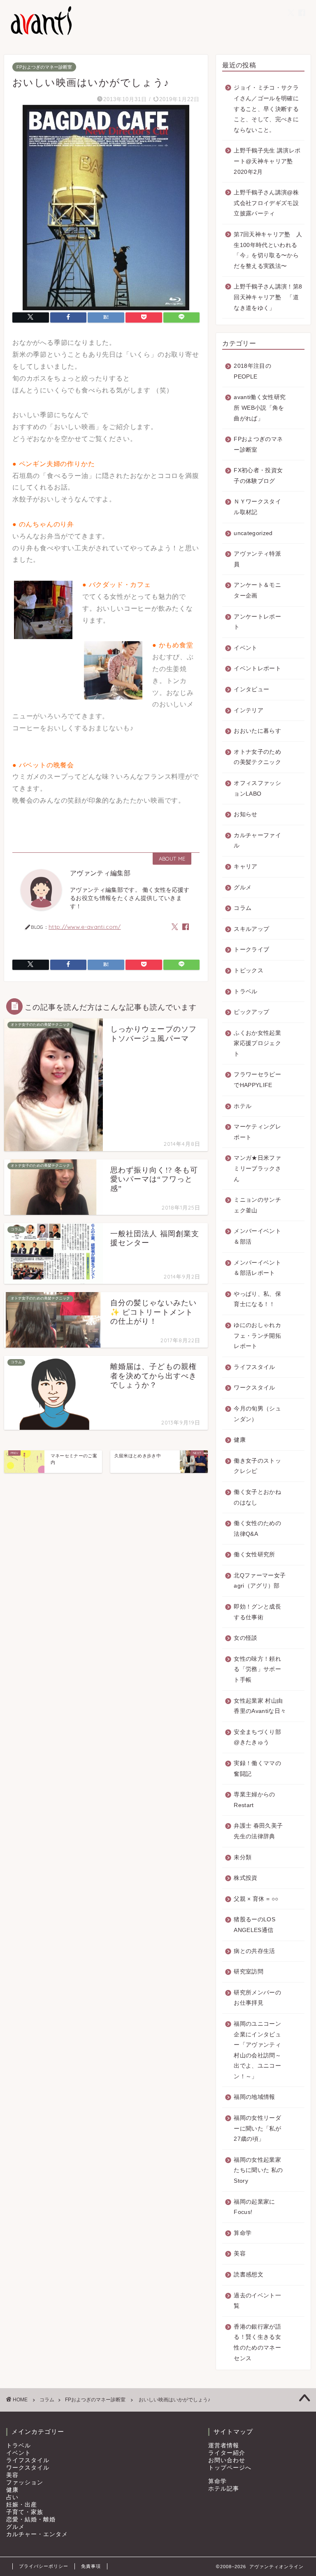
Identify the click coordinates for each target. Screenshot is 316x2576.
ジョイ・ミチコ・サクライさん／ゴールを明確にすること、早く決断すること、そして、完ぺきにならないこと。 (266, 109)
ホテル (243, 1106)
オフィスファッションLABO (257, 788)
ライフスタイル (254, 1367)
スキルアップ (251, 929)
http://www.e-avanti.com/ (85, 927)
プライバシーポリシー (44, 2566)
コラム (243, 908)
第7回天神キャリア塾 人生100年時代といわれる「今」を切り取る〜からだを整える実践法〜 (268, 250)
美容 (240, 2254)
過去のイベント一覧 (257, 2301)
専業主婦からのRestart (254, 1800)
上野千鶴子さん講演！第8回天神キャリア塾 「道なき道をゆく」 (268, 297)
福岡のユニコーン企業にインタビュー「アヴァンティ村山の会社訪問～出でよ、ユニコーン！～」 (257, 2050)
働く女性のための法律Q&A (257, 1529)
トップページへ (230, 2468)
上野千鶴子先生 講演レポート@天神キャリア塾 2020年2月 (267, 161)
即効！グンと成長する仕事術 (257, 1612)
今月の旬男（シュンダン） (257, 1414)
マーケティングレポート (257, 1132)
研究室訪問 (249, 1972)
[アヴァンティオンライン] (40, 34)
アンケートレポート (257, 622)
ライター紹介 (227, 2453)
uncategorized (253, 533)
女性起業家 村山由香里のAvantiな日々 (260, 1706)
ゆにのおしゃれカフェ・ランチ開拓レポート (257, 1336)
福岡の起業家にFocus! (254, 2207)
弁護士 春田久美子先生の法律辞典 (258, 1831)
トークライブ (251, 950)
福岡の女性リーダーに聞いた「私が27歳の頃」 (257, 2128)
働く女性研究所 (254, 1555)
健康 (240, 1440)
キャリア (245, 867)
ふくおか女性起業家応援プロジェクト (257, 1043)
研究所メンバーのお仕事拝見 (257, 1998)
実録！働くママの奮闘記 (257, 1769)
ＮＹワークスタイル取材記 (257, 507)
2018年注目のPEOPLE (252, 371)
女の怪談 (245, 1638)
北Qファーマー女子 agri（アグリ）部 (260, 1581)
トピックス (249, 971)
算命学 (243, 2233)
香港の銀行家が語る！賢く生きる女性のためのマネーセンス (257, 2343)
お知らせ (245, 814)
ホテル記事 (224, 2489)
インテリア (249, 710)
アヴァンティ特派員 (257, 559)
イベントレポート (257, 668)
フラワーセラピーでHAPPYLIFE (257, 1080)
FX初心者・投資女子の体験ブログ (258, 476)
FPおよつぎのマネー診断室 (44, 67)
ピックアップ (251, 1012)
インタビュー (251, 689)
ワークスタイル (254, 1388)
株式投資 (245, 1878)
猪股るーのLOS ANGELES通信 (254, 1925)
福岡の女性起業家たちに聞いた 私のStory (258, 2170)
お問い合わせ (227, 2460)
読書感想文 (249, 2275)
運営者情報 (224, 2446)
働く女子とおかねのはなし (257, 1497)
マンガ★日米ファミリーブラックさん (257, 1168)
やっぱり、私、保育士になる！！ (257, 1299)
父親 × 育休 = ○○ (256, 1899)
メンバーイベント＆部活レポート (257, 1268)
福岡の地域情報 (254, 2097)
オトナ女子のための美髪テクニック (257, 757)
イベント (245, 648)
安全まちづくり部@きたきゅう (257, 1737)
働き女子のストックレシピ (257, 1466)
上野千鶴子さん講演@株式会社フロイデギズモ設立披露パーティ (266, 203)
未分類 (243, 1857)
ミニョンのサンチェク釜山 (257, 1205)
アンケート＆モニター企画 (257, 590)
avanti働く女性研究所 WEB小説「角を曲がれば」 (260, 408)
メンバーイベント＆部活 (257, 1236)
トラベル (245, 991)
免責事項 (91, 2566)
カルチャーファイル (257, 841)
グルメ (243, 888)
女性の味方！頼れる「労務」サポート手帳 (257, 1669)
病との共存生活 (254, 1951)
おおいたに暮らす (257, 731)
